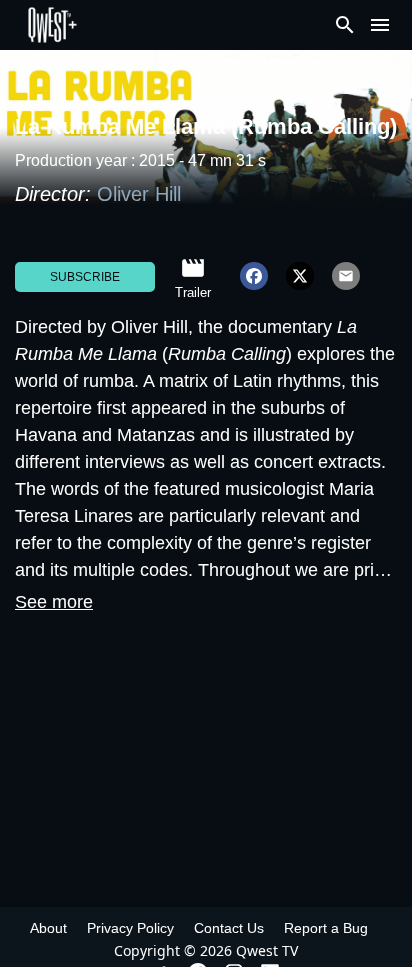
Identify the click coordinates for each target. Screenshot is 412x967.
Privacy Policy (130, 928)
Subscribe (85, 277)
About (48, 928)
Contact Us (229, 928)
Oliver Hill (139, 194)
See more (54, 602)
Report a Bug (326, 928)
